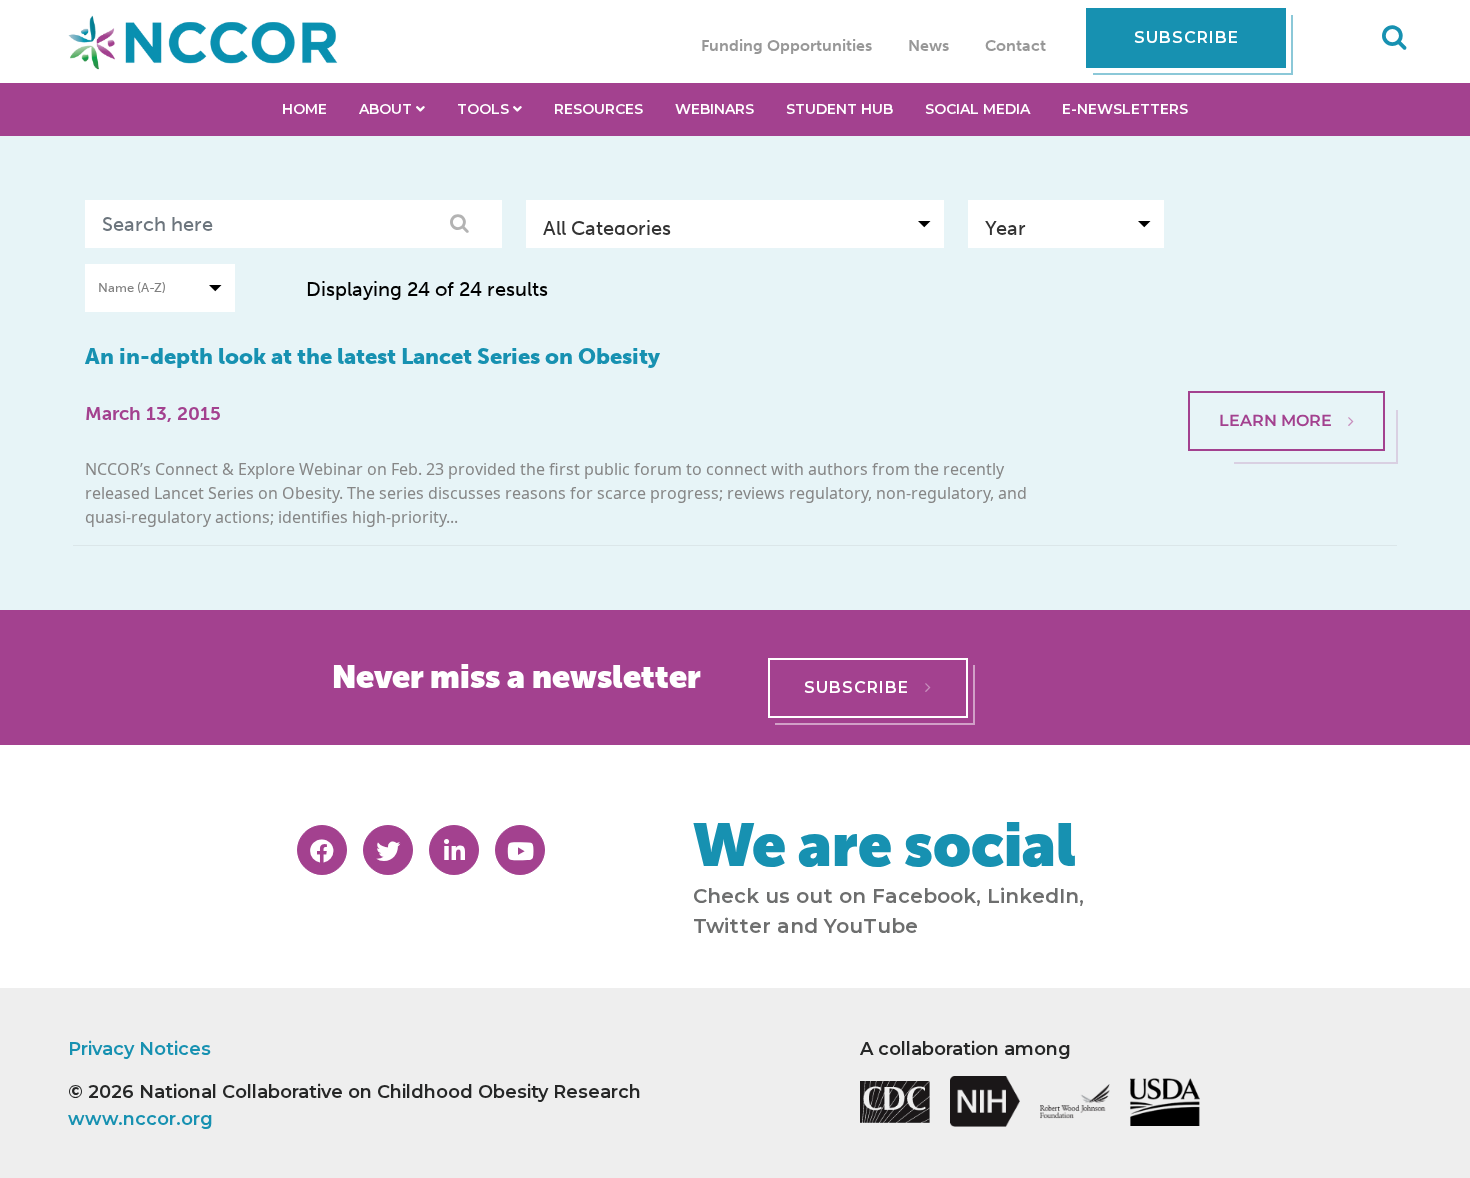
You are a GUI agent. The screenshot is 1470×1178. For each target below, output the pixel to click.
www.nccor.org (140, 1119)
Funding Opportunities (786, 45)
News (928, 45)
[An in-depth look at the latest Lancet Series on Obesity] (1286, 342)
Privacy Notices (139, 1049)
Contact (1015, 45)
